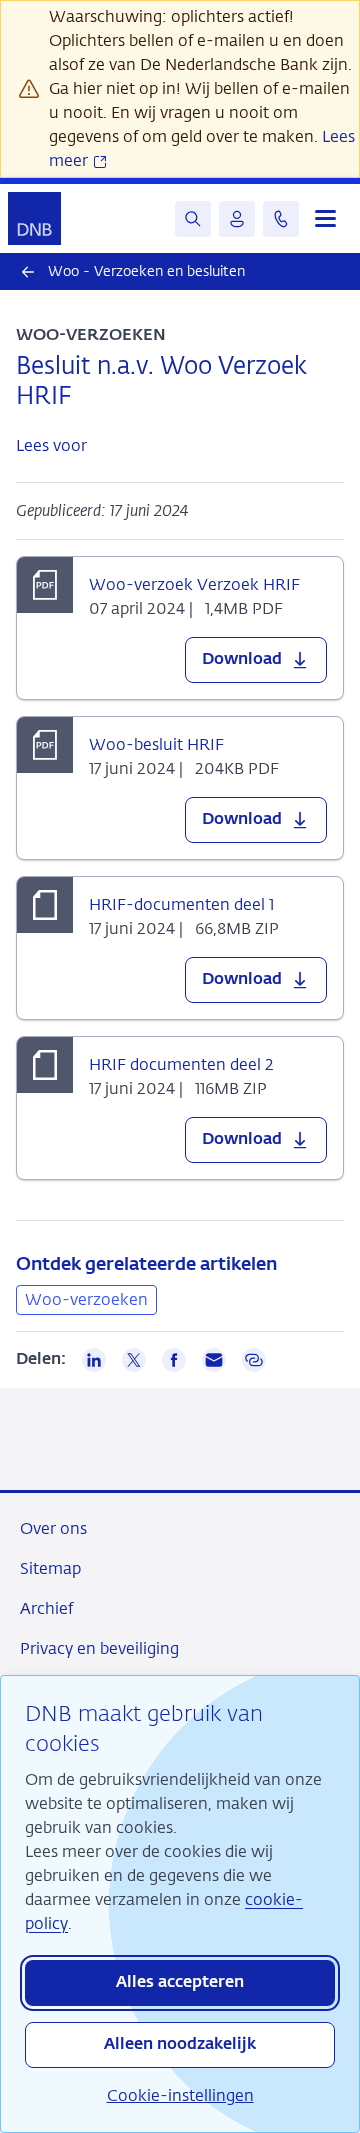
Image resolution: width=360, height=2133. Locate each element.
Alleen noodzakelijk (180, 2045)
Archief (46, 1608)
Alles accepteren (180, 1983)
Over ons (53, 1528)
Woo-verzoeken (86, 1299)
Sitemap (50, 1568)
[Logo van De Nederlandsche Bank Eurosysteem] (34, 218)
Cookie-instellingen (180, 2095)
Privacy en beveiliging (99, 1648)
